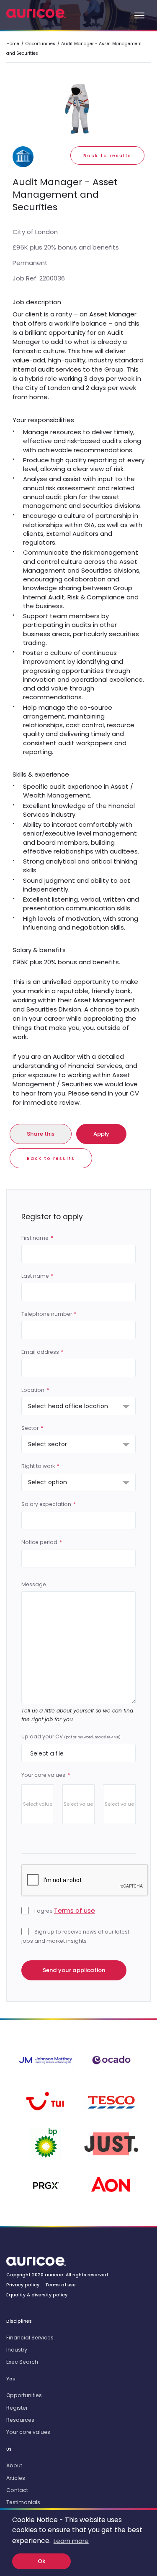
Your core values (43, 1775)
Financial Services (30, 2338)
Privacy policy (23, 2285)
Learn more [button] (71, 2541)
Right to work (38, 1466)
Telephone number (47, 1314)
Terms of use (75, 1910)
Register (17, 2408)
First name (35, 1238)
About (14, 2465)
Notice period (39, 1542)
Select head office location (68, 1406)
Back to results (107, 156)
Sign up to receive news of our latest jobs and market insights (75, 1936)
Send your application (74, 1970)
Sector (30, 1428)
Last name (35, 1276)
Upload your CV (71, 1736)
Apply (101, 1134)
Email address (40, 1352)
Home (13, 44)
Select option (48, 1482)
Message (34, 1584)
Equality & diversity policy (37, 2295)
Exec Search (22, 2362)
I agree (64, 1910)
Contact (17, 2490)
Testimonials (23, 2502)
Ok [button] (41, 2561)
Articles (16, 2478)
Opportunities (40, 44)
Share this (41, 1134)
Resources (20, 2420)
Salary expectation (46, 1504)
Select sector (48, 1444)
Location (33, 1390)
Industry (17, 2350)
